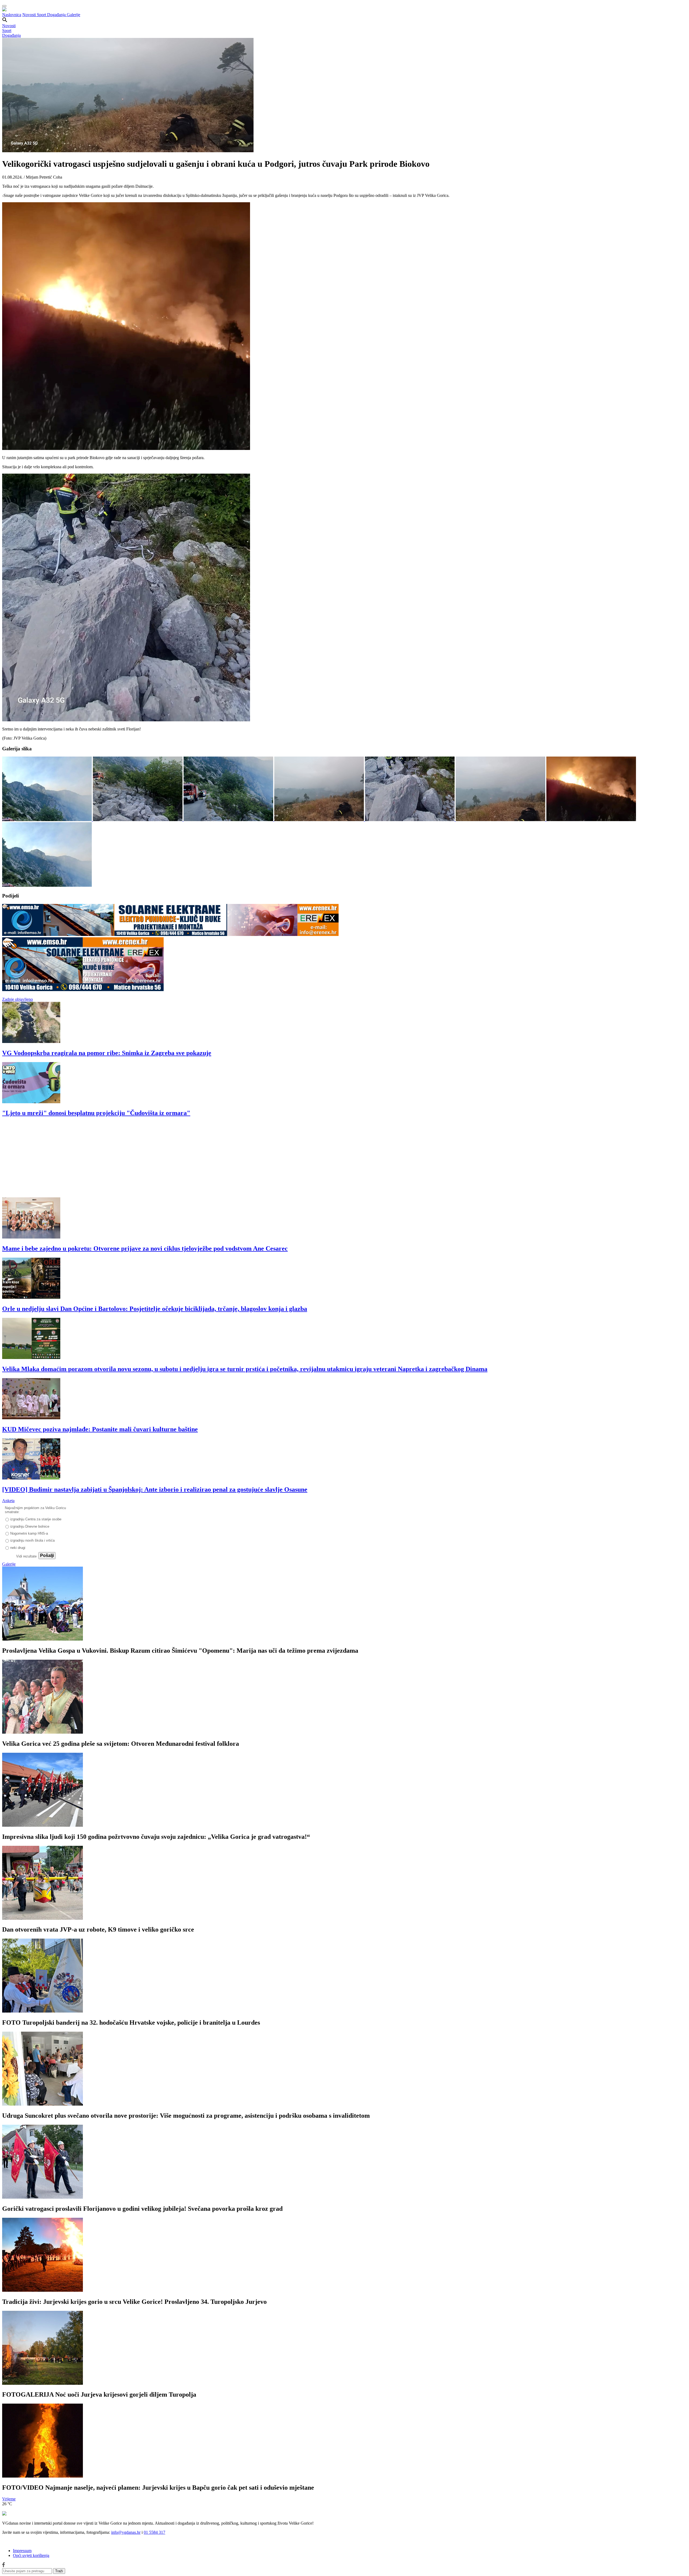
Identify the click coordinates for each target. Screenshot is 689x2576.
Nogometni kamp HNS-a (29, 1533)
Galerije (73, 15)
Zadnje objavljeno (17, 999)
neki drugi (18, 1548)
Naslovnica (12, 15)
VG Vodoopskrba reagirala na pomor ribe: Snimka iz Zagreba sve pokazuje (107, 1053)
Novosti (30, 15)
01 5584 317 (154, 2532)
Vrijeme (9, 2499)
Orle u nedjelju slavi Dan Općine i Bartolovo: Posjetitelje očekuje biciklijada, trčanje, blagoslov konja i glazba (155, 1309)
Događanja (57, 15)
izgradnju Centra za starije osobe (36, 1519)
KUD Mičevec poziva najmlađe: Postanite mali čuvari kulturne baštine (100, 1429)
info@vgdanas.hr (126, 2532)
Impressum (22, 2551)
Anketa (8, 1501)
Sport (42, 15)
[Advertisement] (164, 1160)
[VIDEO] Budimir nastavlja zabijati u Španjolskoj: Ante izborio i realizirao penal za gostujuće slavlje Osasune (155, 1489)
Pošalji (47, 1555)
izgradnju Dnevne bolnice (30, 1526)
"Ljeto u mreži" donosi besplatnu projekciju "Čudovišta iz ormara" (96, 1113)
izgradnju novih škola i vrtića (32, 1540)
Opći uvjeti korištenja (31, 2555)
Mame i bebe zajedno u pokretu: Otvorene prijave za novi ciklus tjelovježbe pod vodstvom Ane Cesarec (145, 1248)
